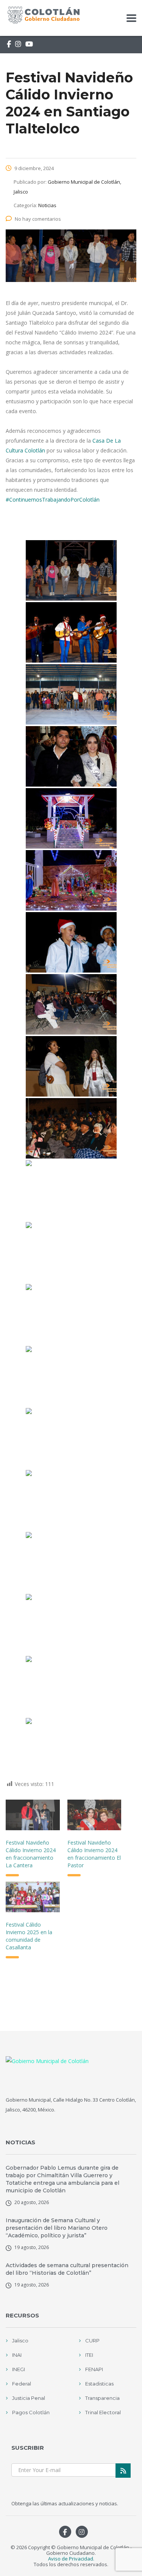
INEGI (19, 2369)
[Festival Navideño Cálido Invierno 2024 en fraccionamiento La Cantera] (33, 1815)
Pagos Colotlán (31, 2412)
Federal (22, 2384)
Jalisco (20, 2341)
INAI (17, 2355)
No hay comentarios (38, 219)
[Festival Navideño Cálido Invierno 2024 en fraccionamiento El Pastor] (94, 1815)
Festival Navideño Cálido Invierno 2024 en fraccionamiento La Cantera (31, 1854)
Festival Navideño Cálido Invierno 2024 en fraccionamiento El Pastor (94, 1854)
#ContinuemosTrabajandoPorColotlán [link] (53, 500)
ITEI (89, 2355)
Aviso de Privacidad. (71, 2559)
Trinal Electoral (103, 2412)
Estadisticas (99, 2384)
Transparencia (102, 2398)
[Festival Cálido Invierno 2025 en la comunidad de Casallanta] (33, 1897)
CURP (92, 2341)
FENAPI (94, 2369)
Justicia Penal (29, 2398)
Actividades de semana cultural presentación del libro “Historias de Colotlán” (67, 2269)
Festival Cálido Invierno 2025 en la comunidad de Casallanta (29, 1936)
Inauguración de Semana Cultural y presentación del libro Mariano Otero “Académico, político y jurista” (57, 2228)
